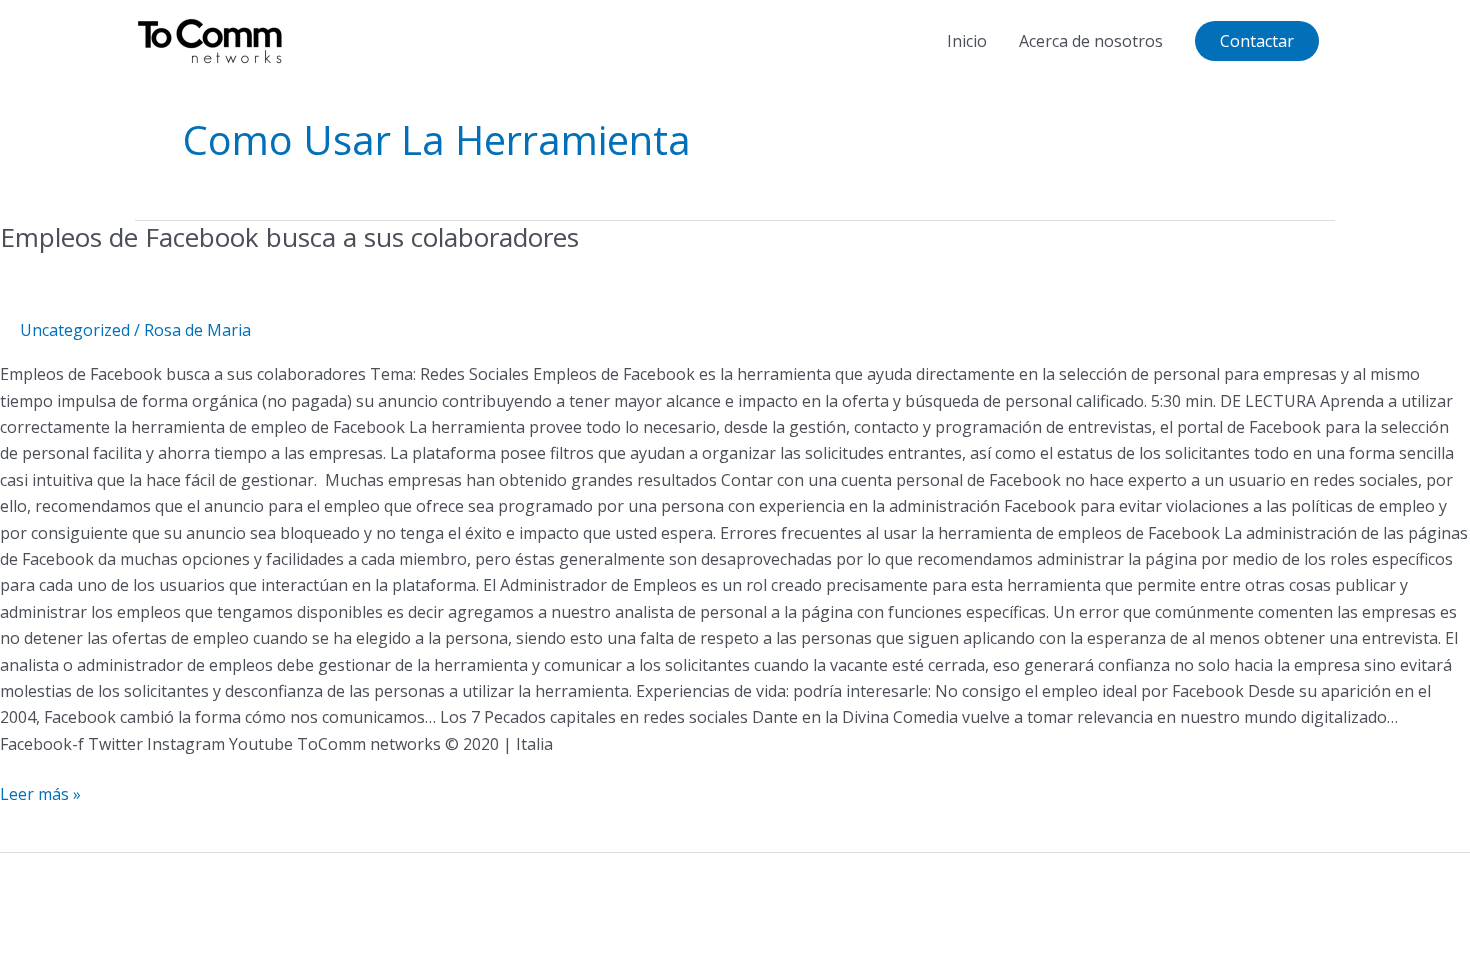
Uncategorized (75, 330)
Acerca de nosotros (1091, 41)
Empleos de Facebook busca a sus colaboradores (289, 237)
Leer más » (40, 793)
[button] (1257, 41)
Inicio (967, 41)
